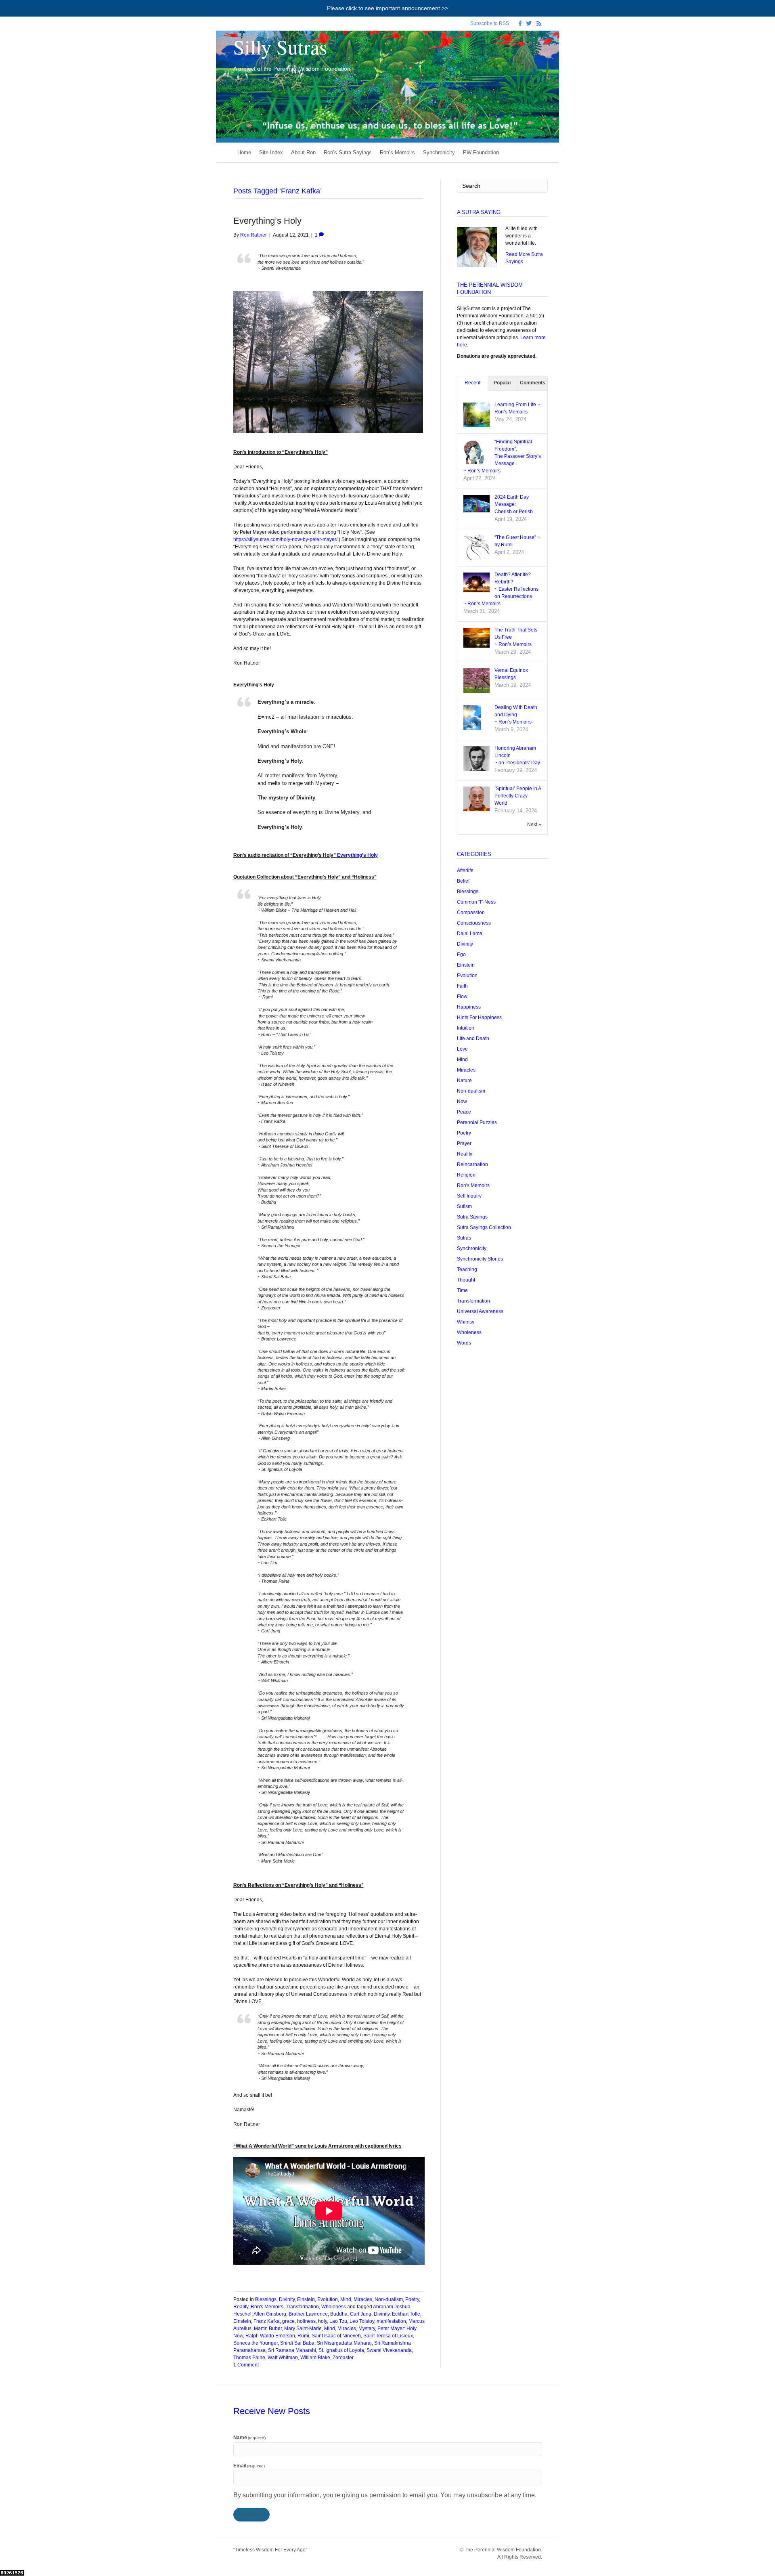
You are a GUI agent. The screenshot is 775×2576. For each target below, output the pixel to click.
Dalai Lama (470, 933)
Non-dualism (389, 2299)
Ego (461, 954)
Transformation (302, 2307)
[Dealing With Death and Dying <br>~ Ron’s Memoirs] (472, 718)
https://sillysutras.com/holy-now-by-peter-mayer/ (285, 539)
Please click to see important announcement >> (387, 8)
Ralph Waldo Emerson (270, 2336)
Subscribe (251, 2515)
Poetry (412, 2299)
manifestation (391, 2321)
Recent (472, 383)
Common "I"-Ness (476, 902)
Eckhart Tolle (406, 2314)
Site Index (271, 152)
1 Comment (246, 2365)
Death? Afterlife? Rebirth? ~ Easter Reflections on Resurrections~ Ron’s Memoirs (501, 589)
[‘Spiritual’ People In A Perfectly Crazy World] (477, 799)
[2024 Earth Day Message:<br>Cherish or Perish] (477, 503)
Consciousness (474, 923)
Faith (462, 986)
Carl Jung (361, 2314)
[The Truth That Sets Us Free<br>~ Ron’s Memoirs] (477, 637)
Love (462, 1049)
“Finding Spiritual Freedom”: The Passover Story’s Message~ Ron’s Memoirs (502, 456)
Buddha (339, 2314)
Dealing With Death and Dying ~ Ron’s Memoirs (516, 715)
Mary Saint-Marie (303, 2328)
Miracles (363, 2299)
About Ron (303, 152)
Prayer (464, 1143)
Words (464, 1343)
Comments (533, 383)
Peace (464, 1112)
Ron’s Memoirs (397, 152)
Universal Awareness (480, 1311)
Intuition (466, 1028)
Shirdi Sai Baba (297, 2343)
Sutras (464, 1238)
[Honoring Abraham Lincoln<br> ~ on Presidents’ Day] (477, 759)
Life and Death (473, 1038)
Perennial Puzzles (477, 1122)
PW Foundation (481, 152)
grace (288, 2321)
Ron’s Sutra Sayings (348, 152)
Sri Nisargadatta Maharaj (344, 2343)
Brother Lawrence (308, 2314)
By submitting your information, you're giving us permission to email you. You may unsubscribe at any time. (385, 2495)
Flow (462, 996)
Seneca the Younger (256, 2343)
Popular (503, 383)
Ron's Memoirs (267, 2307)
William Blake (315, 2358)
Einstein (306, 2299)
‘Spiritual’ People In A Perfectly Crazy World (518, 796)
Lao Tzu (338, 2321)
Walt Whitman (283, 2358)
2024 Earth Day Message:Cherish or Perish (514, 504)
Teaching (467, 1269)
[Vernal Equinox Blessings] (477, 681)
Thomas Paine (249, 2358)
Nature (464, 1080)
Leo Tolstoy (362, 2321)
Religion (466, 1175)
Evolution (328, 2299)
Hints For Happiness (479, 1017)
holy (323, 2321)
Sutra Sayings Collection (484, 1227)
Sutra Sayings (472, 1217)
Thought (466, 1280)
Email (249, 2466)
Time (462, 1290)
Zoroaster (343, 2358)
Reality (241, 2307)
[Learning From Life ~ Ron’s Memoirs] (477, 415)
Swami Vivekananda (389, 2350)
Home (244, 152)
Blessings (266, 2299)
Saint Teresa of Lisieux (388, 2336)
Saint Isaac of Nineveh (336, 2336)
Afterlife (465, 871)
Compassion (471, 913)
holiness (306, 2321)
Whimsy (466, 1322)
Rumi (303, 2336)
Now (462, 1101)
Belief (463, 881)
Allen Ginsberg (270, 2314)
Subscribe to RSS (490, 23)
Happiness (469, 1007)
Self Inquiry (469, 1196)
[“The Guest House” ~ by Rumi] (477, 548)
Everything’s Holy (267, 221)
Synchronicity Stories (480, 1259)
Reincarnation (472, 1164)
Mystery (367, 2328)
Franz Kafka (267, 2321)
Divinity (287, 2299)
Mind (346, 2299)
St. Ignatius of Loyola (341, 2350)
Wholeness (334, 2307)
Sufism (464, 1206)
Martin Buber (268, 2328)
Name (250, 2438)
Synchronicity (439, 152)
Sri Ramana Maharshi (292, 2350)
